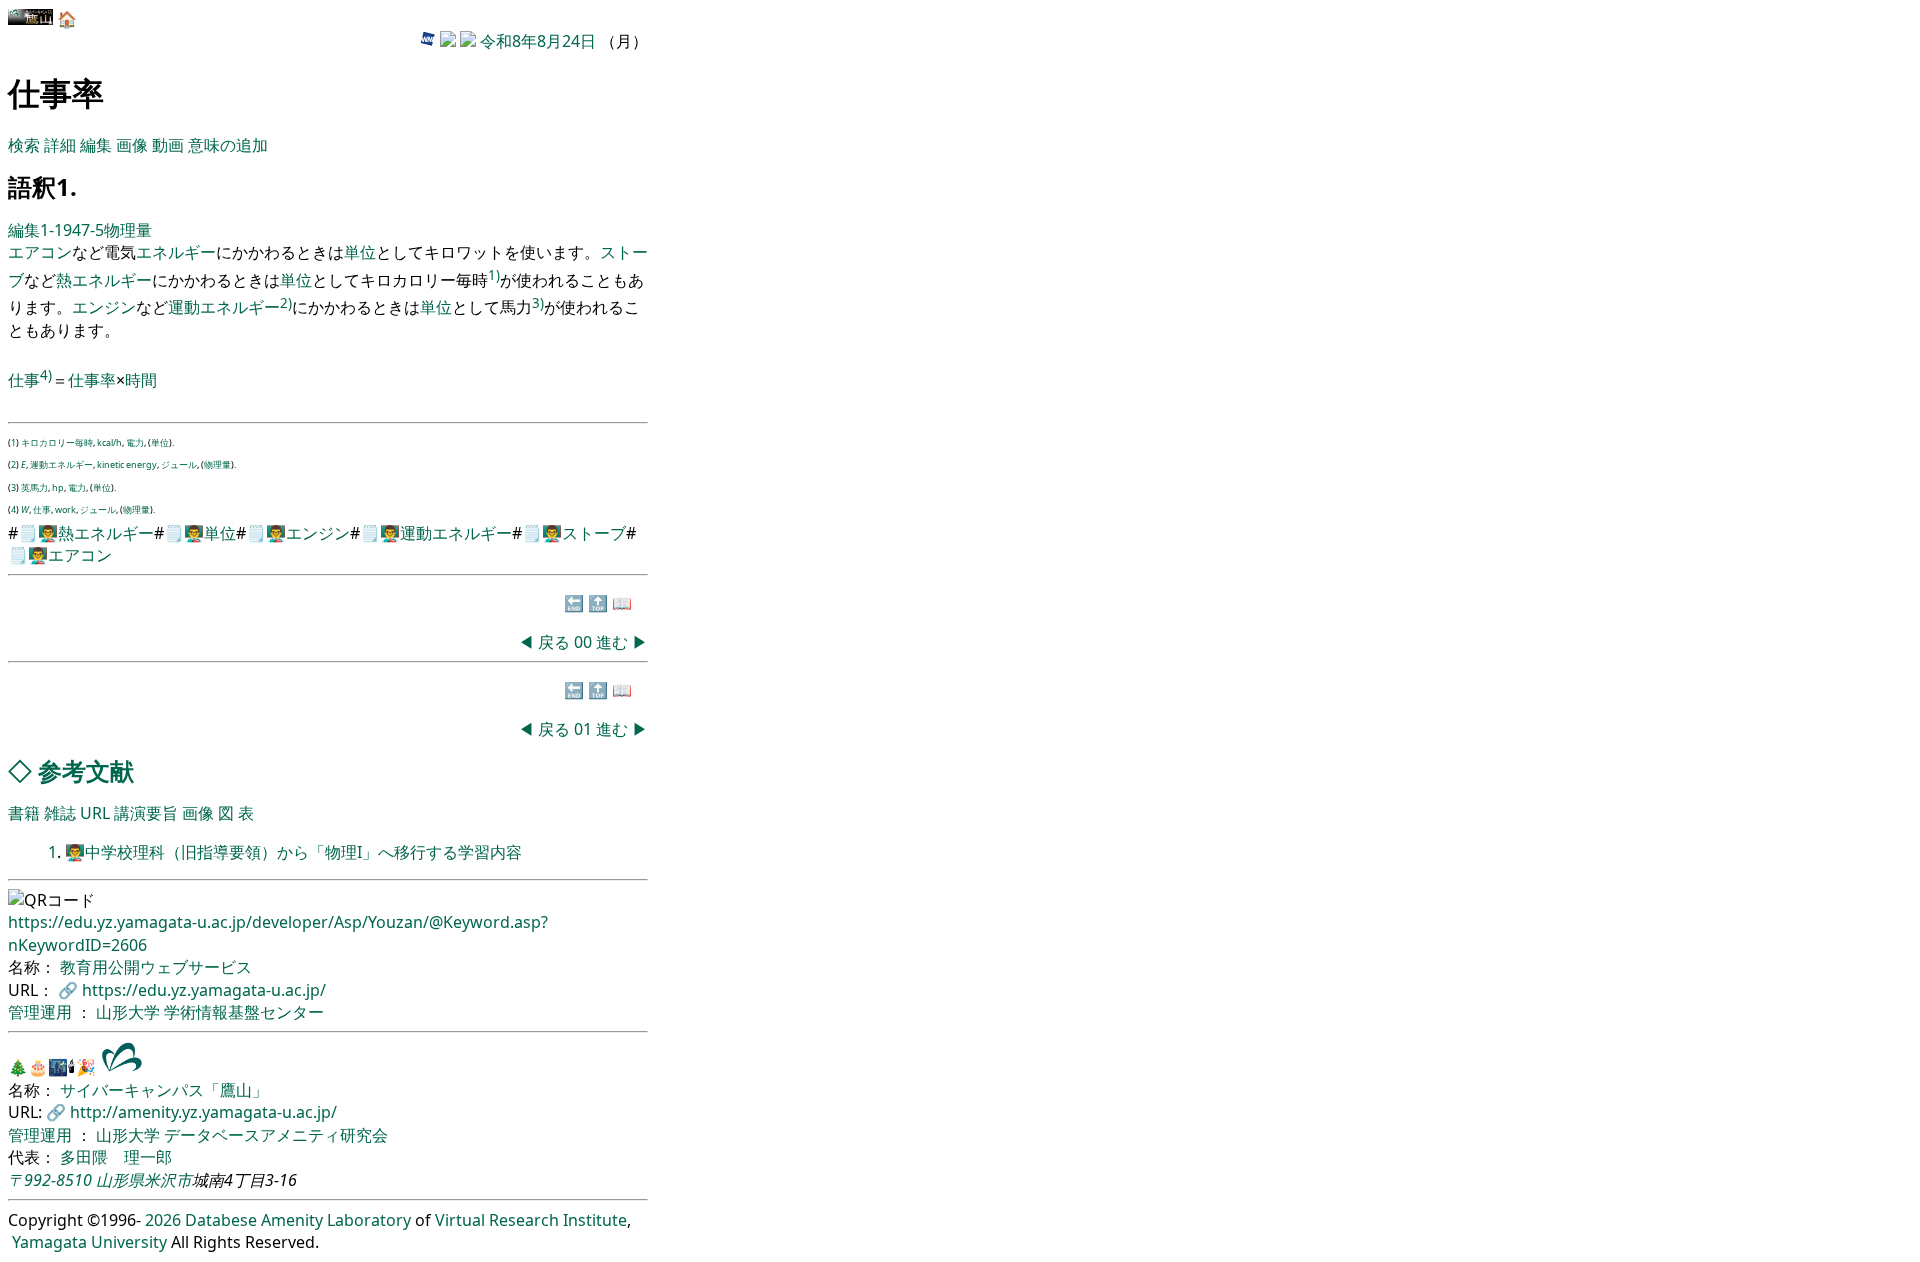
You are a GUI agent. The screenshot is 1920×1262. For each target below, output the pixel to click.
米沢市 (168, 1180)
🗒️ (28, 533)
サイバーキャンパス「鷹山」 (164, 1090)
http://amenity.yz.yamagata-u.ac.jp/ (203, 1112)
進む (612, 642)
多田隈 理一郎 (116, 1157)
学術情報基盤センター (244, 1012)
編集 (96, 145)
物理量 (128, 230)
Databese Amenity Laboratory (298, 1220)
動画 (168, 145)
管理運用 (42, 1012)
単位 (360, 252)
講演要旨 (146, 813)
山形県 (120, 1180)
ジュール (179, 464)
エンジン (104, 308)
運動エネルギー (224, 308)
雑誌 (60, 813)
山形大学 (130, 1012)
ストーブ (594, 533)
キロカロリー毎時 (57, 442)
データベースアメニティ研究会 (276, 1135)
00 (585, 642)
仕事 (24, 380)
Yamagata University (89, 1242)
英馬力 (34, 487)
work (65, 509)
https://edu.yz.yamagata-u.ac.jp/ (204, 990)
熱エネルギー (104, 280)
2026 (163, 1220)
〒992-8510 (50, 1180)
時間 (141, 380)
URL (95, 813)
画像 (132, 145)
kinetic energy (127, 464)
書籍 (24, 813)
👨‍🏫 (48, 533)
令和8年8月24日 (538, 41)
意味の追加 (228, 145)
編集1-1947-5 (56, 230)
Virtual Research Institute (531, 1220)
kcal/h (109, 442)
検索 (24, 145)
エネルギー (176, 252)
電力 (135, 442)
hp (58, 487)
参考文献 (86, 770)
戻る (554, 642)
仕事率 (92, 380)
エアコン (40, 252)
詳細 (60, 145)
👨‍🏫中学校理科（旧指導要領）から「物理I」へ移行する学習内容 (293, 852)
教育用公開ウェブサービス (156, 967)
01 (585, 729)
